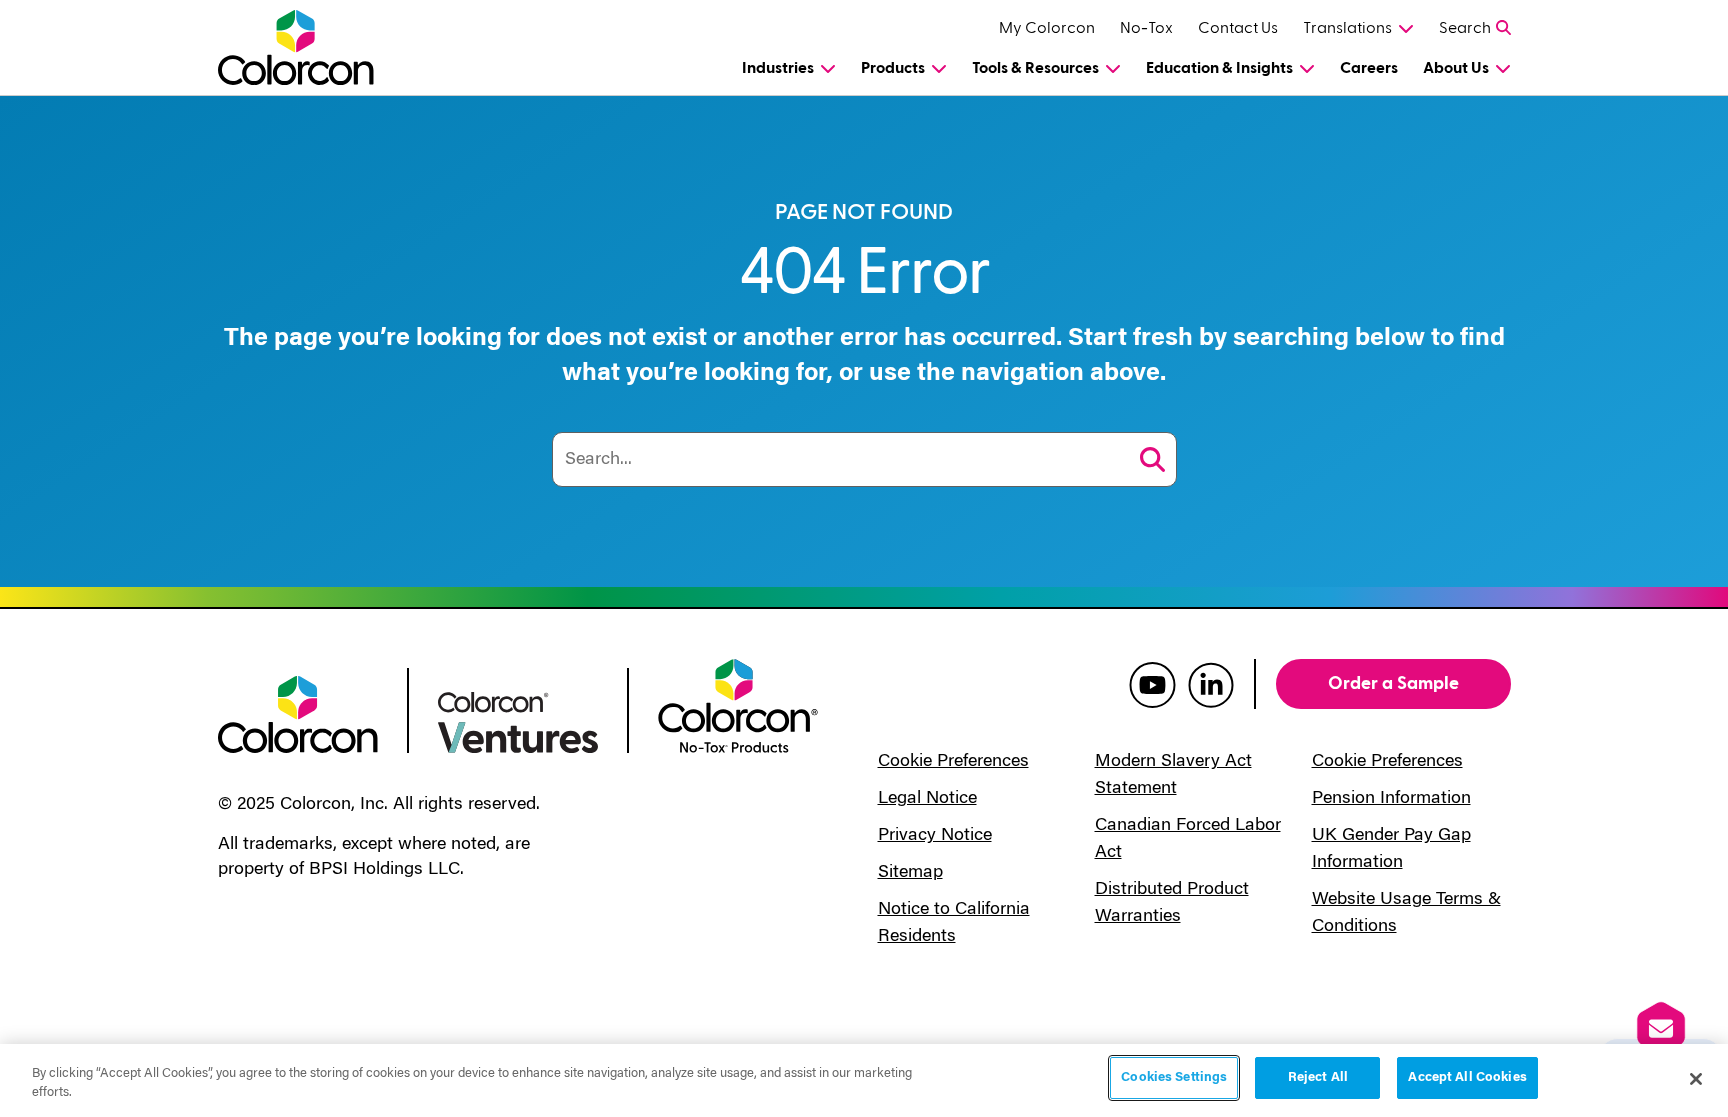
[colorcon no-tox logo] (738, 704)
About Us (1456, 68)
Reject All (1318, 1077)
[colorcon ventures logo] (518, 721)
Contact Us (1238, 28)
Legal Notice (927, 799)
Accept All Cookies (1467, 1077)
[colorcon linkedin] (1211, 684)
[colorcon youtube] (1152, 684)
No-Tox (1146, 28)
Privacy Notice (935, 836)
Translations (1347, 28)
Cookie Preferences (953, 762)
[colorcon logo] (298, 713)
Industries (778, 68)
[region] (864, 1080)
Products (893, 68)
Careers (1369, 68)
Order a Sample (1393, 683)
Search (1465, 28)
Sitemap (910, 873)
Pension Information (1391, 799)
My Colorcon (1047, 28)
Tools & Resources (1035, 68)
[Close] (1696, 1079)
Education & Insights (1219, 68)
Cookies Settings (1174, 1077)
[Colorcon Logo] (314, 47)
